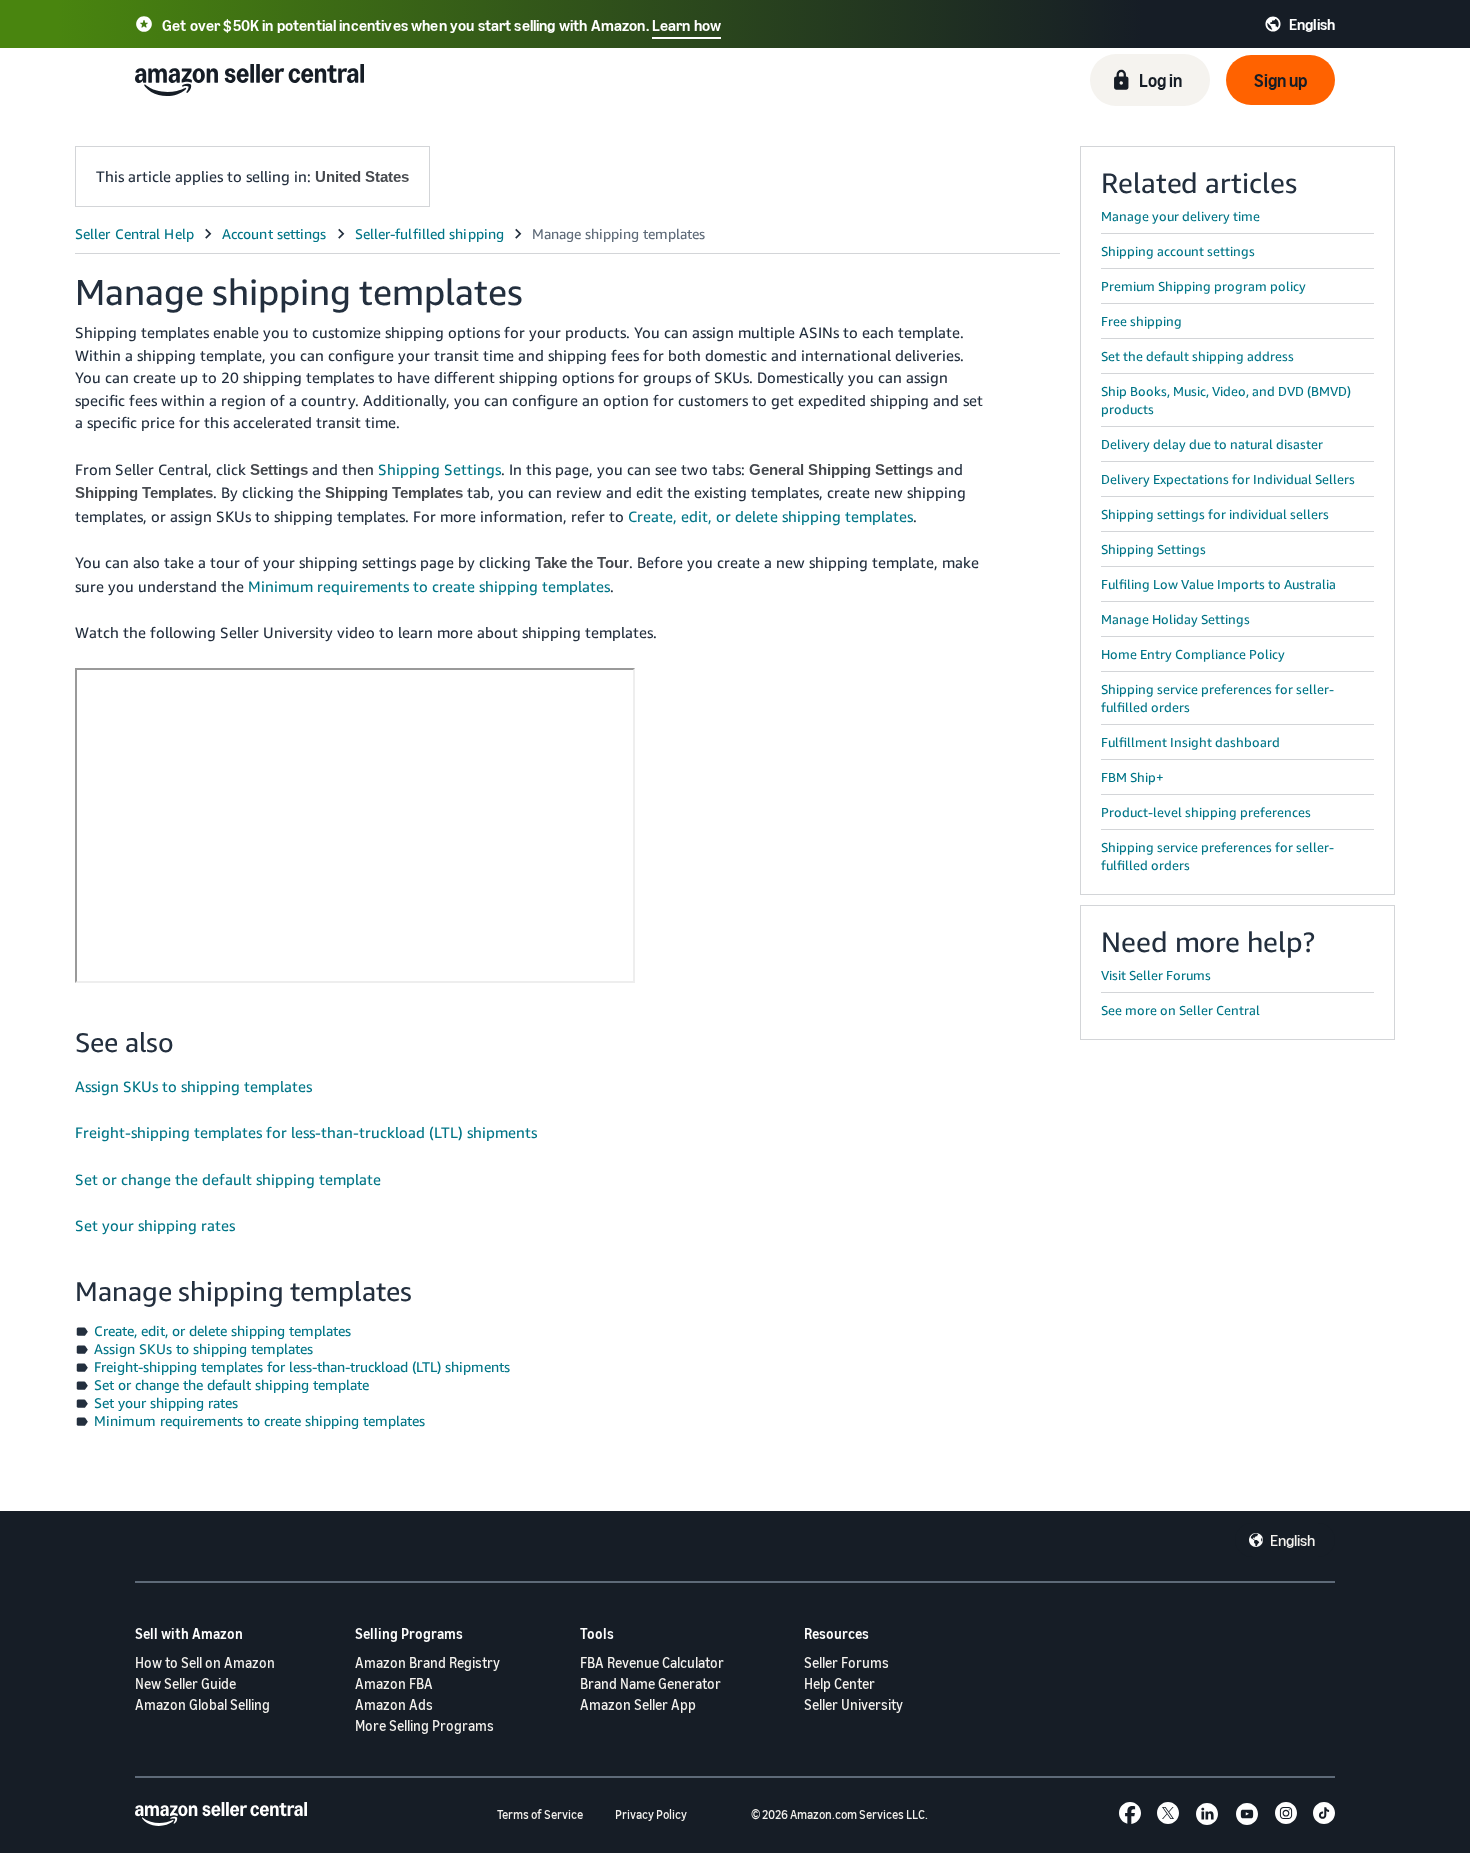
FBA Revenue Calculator (652, 1662)
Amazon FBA (394, 1683)
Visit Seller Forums (1156, 975)
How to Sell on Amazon (205, 1662)
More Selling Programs (424, 1725)
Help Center (839, 1683)
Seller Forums (846, 1662)
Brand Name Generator (650, 1683)
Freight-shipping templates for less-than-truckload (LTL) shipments (306, 1132)
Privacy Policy (651, 1814)
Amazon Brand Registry (427, 1662)
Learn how (686, 25)
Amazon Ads (394, 1704)
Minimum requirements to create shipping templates (429, 586)
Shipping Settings (439, 469)
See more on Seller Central (1180, 1010)
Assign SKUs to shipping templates (193, 1086)
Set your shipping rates (155, 1225)
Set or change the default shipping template (228, 1179)
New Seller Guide (185, 1683)
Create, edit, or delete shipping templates (770, 516)
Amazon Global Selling (202, 1704)
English (1292, 1540)
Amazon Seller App (638, 1704)
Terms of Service (540, 1814)
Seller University (853, 1704)
